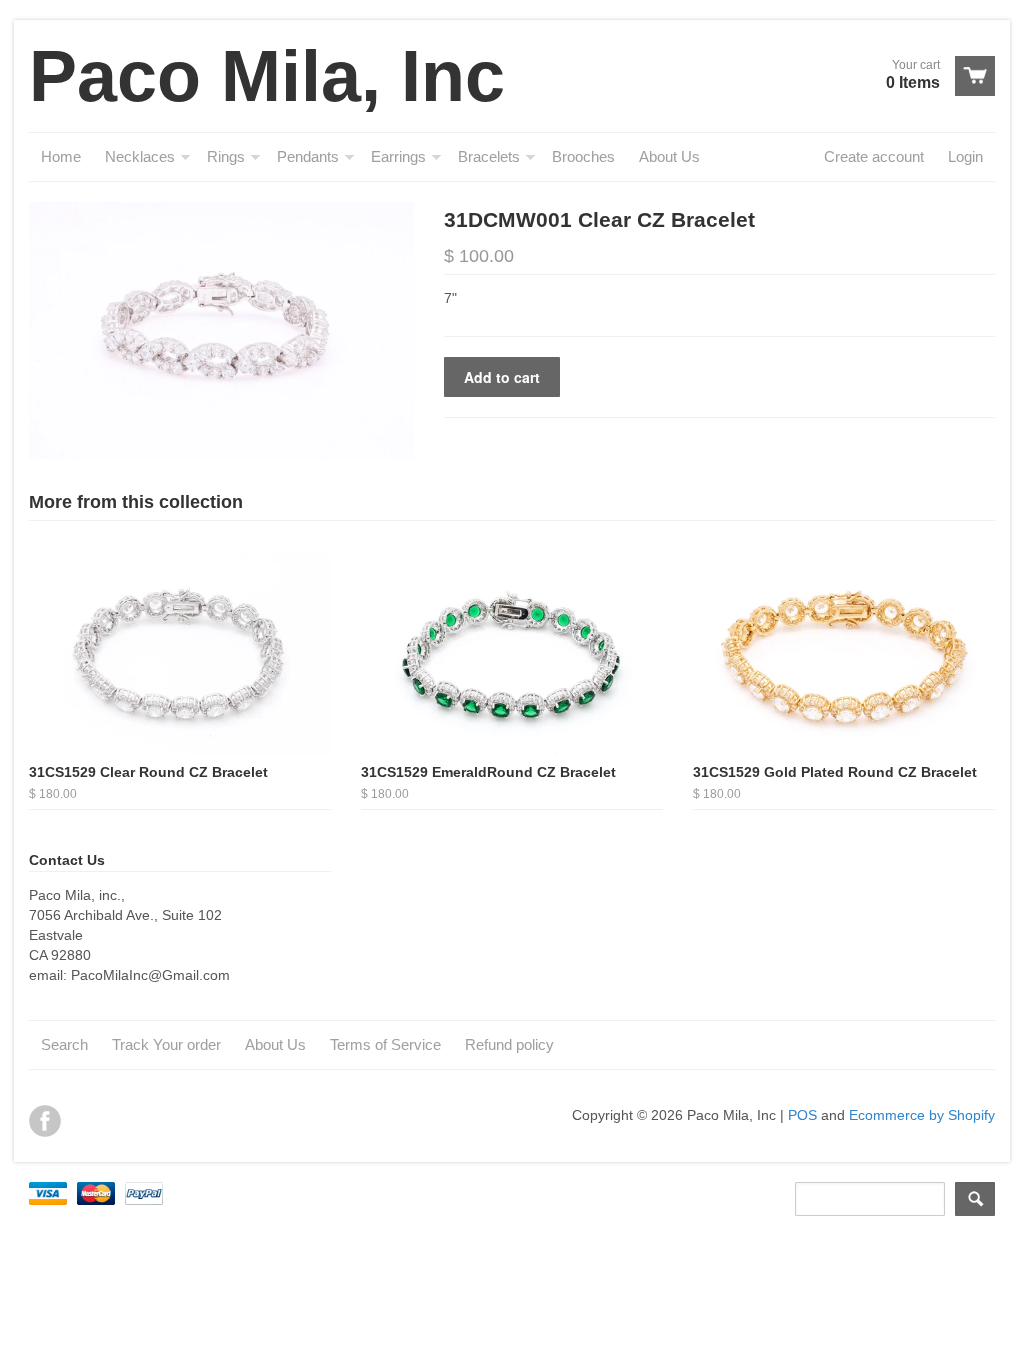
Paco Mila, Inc (267, 76)
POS (802, 1115)
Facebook (45, 1121)
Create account (874, 156)
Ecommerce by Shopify (922, 1115)
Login (965, 156)
